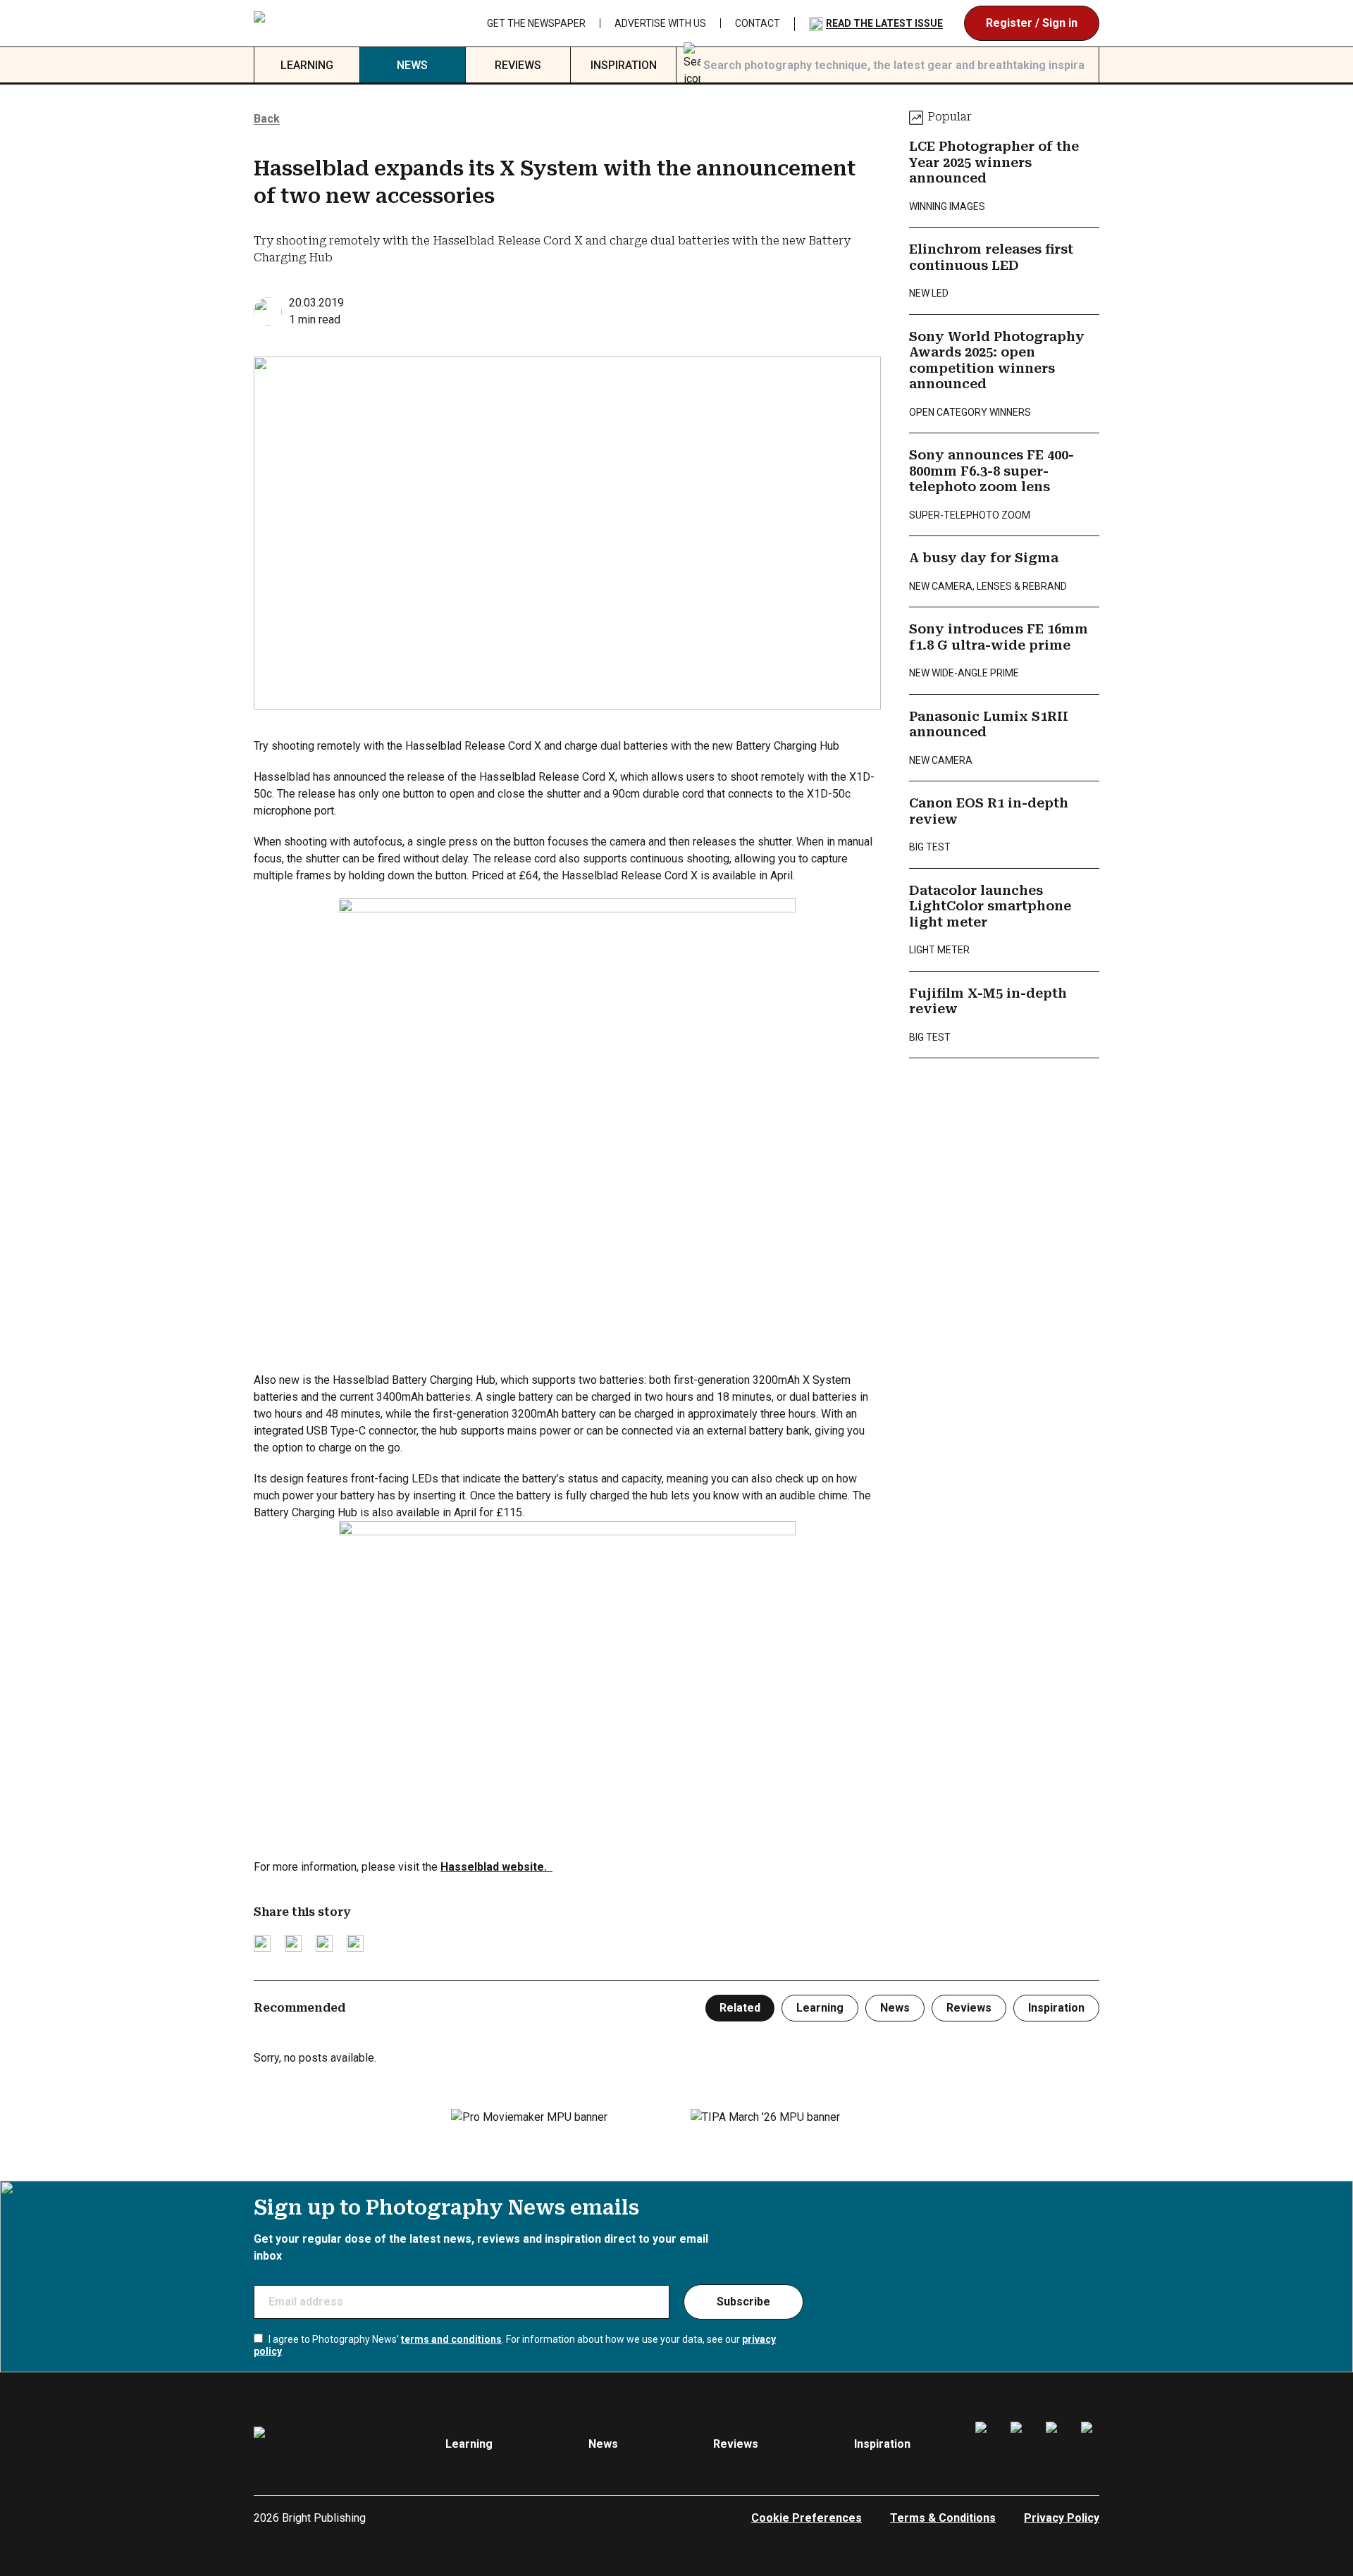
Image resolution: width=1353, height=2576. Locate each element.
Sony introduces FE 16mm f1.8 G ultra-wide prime (999, 637)
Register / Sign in (1032, 23)
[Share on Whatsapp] (355, 1943)
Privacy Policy (1062, 2518)
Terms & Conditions (943, 2518)
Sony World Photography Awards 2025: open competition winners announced (997, 360)
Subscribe (743, 2302)
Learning (307, 65)
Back (267, 119)
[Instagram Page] (1020, 2444)
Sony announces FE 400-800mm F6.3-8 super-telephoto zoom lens (991, 471)
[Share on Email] (324, 1943)
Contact (758, 23)
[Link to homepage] (343, 23)
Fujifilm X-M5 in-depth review (988, 1001)
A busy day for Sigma (984, 558)
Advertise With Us (660, 23)
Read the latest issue (884, 23)
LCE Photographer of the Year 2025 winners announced (994, 162)
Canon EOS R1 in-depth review (989, 811)
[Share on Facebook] (293, 1943)
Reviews (518, 65)
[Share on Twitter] (262, 1943)
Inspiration (624, 65)
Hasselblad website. (496, 1867)
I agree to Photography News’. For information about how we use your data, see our (515, 2346)
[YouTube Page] (1090, 2444)
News (412, 65)
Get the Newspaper (536, 23)
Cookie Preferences (807, 2518)
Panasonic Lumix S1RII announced (989, 724)
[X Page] (1055, 2444)
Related (740, 2008)
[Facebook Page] (984, 2444)
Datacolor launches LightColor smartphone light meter (990, 906)
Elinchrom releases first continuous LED (991, 257)
